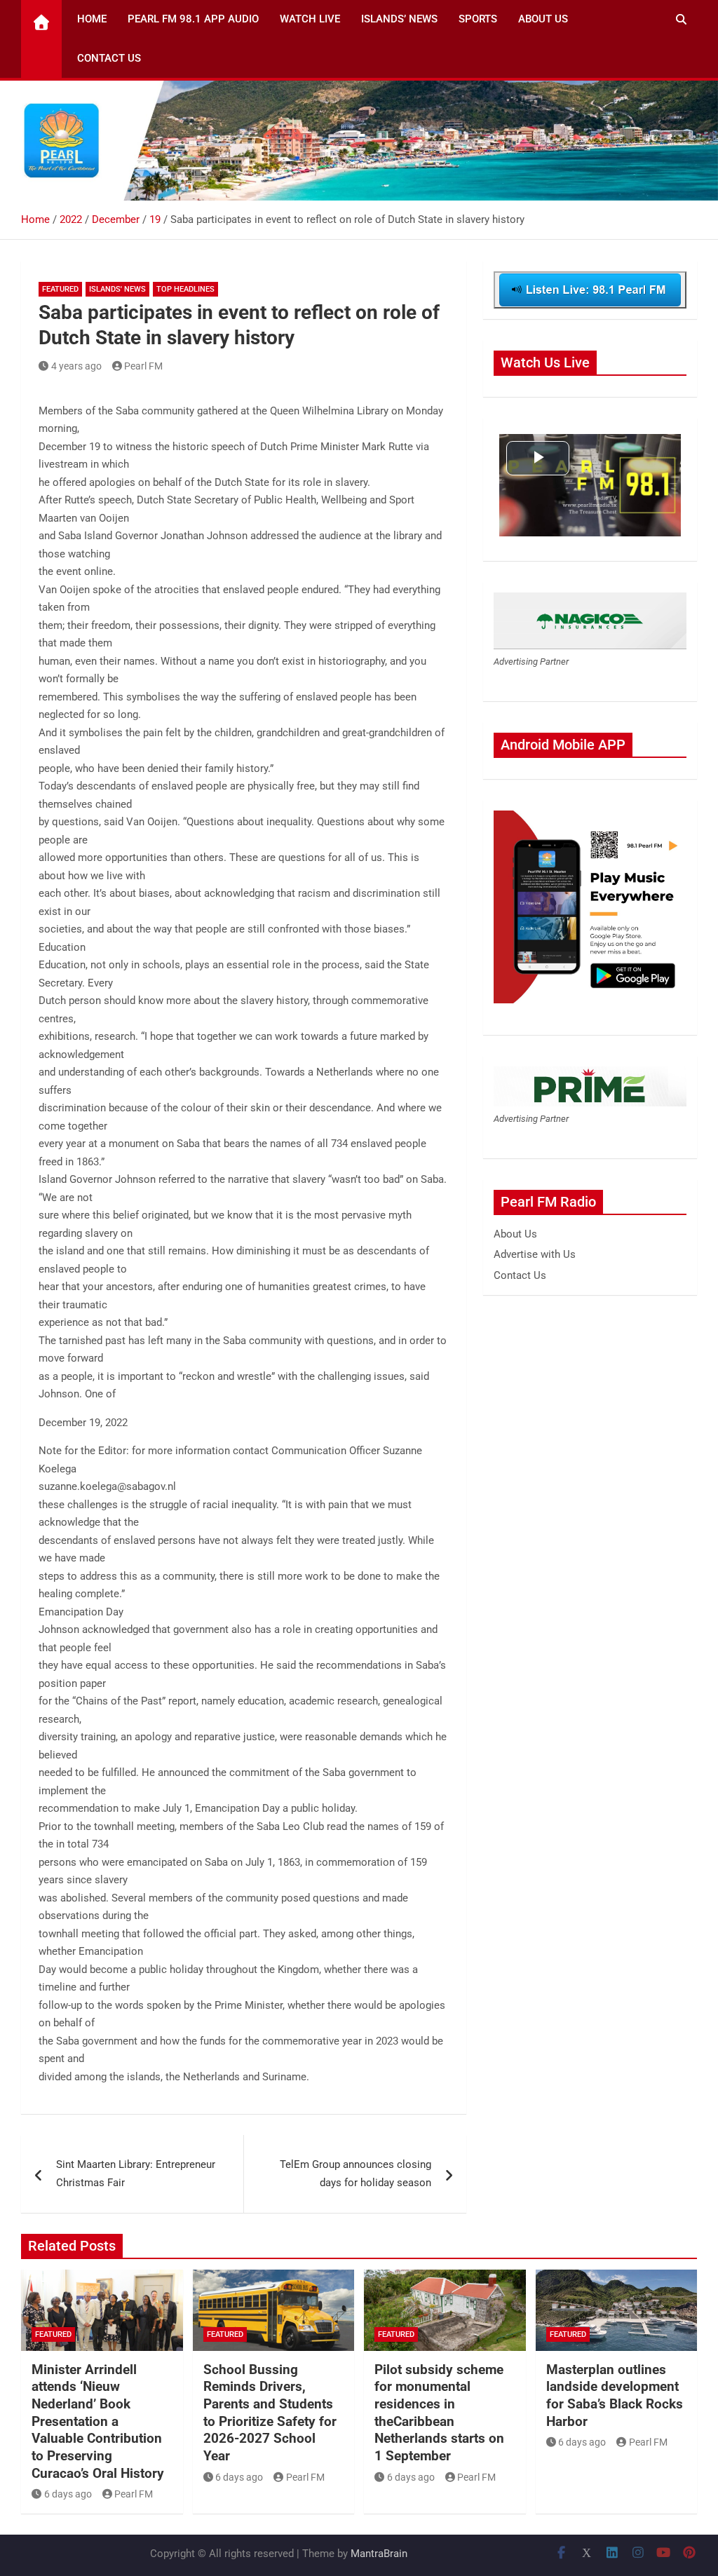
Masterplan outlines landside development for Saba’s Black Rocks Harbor (615, 2395)
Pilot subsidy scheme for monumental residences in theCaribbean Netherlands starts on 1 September (439, 2413)
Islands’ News (399, 19)
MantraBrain (379, 2554)
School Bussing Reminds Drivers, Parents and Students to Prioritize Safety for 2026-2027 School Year (270, 2413)
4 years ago (76, 366)
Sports (478, 19)
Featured (60, 289)
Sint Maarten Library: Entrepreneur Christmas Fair (136, 2174)
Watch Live (310, 19)
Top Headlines (185, 289)
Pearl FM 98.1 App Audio (193, 19)
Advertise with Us (535, 1254)
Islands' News (117, 289)
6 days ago (68, 2494)
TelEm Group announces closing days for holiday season (355, 2174)
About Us (543, 19)
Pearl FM (143, 366)
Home (92, 19)
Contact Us (109, 58)
